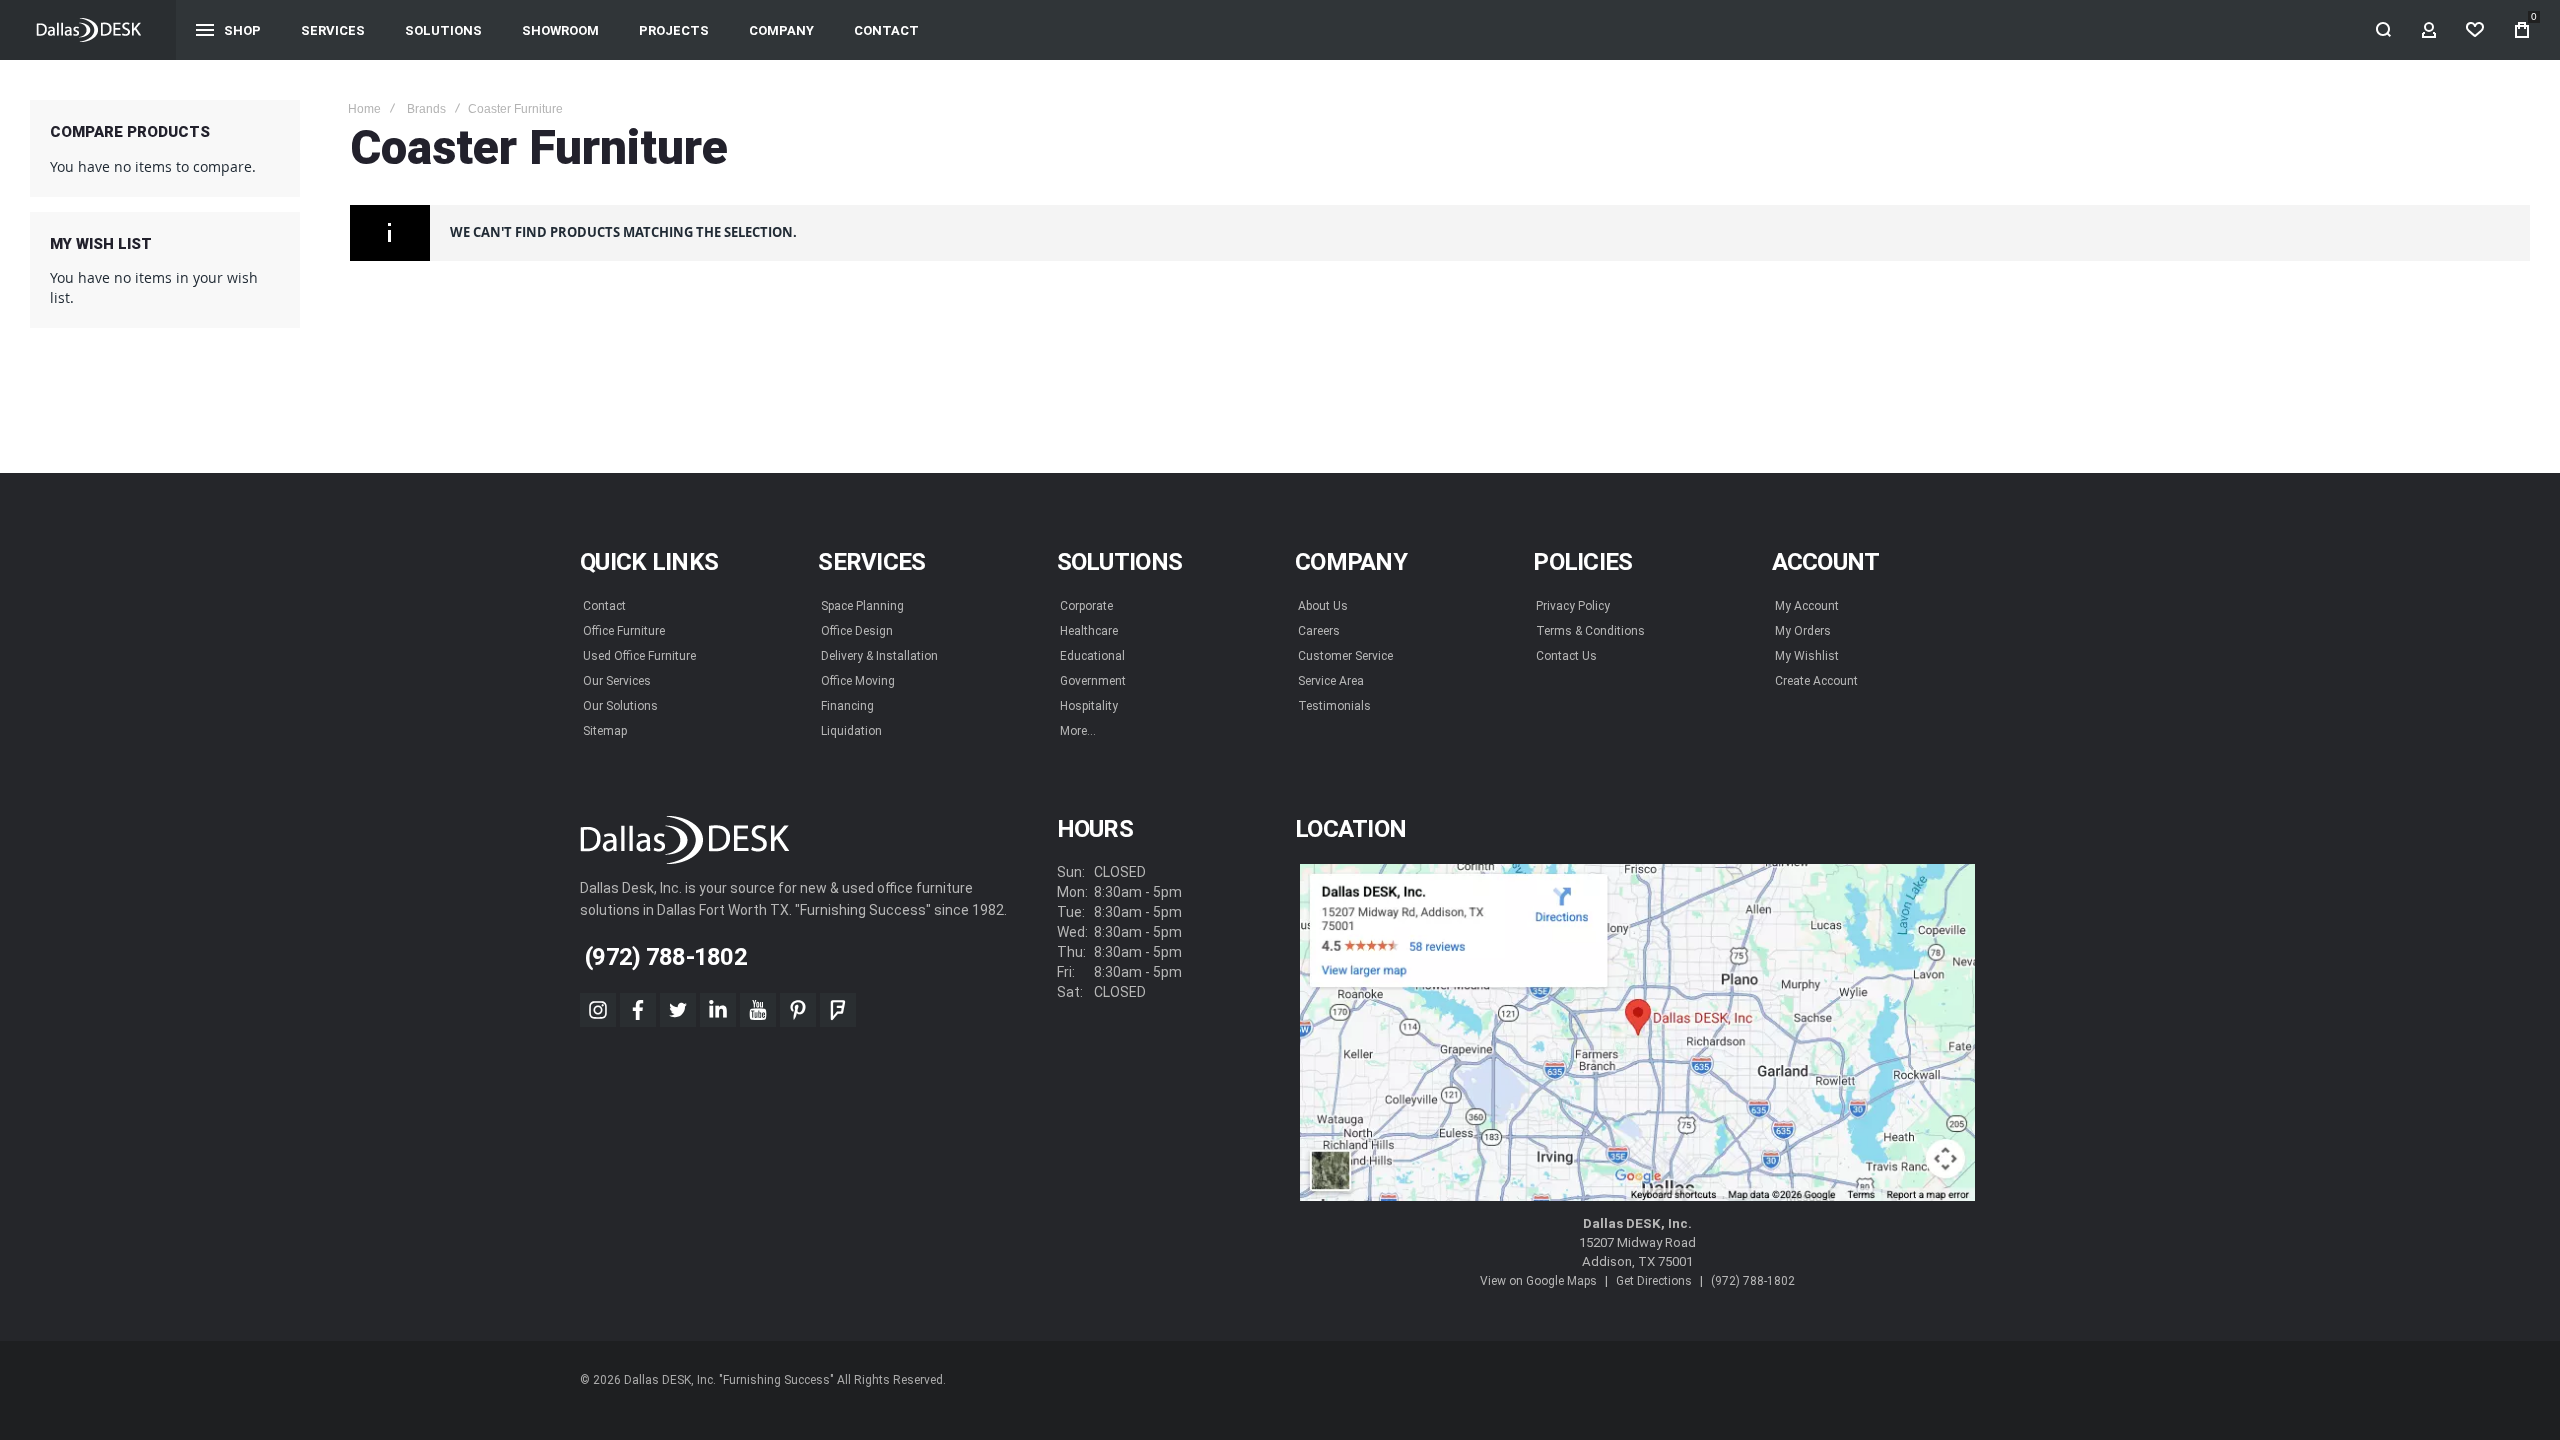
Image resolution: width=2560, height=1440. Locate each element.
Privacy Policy (1573, 606)
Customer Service (1345, 656)
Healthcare (1089, 631)
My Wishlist (1807, 656)
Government (1093, 681)
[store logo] (88, 30)
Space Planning (862, 606)
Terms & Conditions (1590, 631)
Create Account (1816, 681)
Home (364, 109)
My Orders (1803, 631)
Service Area (1331, 681)
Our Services (617, 681)
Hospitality (1089, 706)
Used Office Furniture (639, 656)
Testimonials (1334, 706)
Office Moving (858, 681)
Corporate (1086, 606)
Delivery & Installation (879, 656)
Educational (1092, 656)
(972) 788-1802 (1753, 1281)
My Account (1807, 606)
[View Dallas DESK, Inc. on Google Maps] (1637, 1033)
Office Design (857, 631)
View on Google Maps (1538, 1281)
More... (1078, 731)
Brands (426, 109)
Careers (1319, 631)
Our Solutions (620, 706)
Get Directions (1654, 1281)
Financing (847, 706)
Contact (604, 606)
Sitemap (605, 731)
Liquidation (851, 731)
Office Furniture (624, 631)
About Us (1323, 606)
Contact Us (1566, 656)
